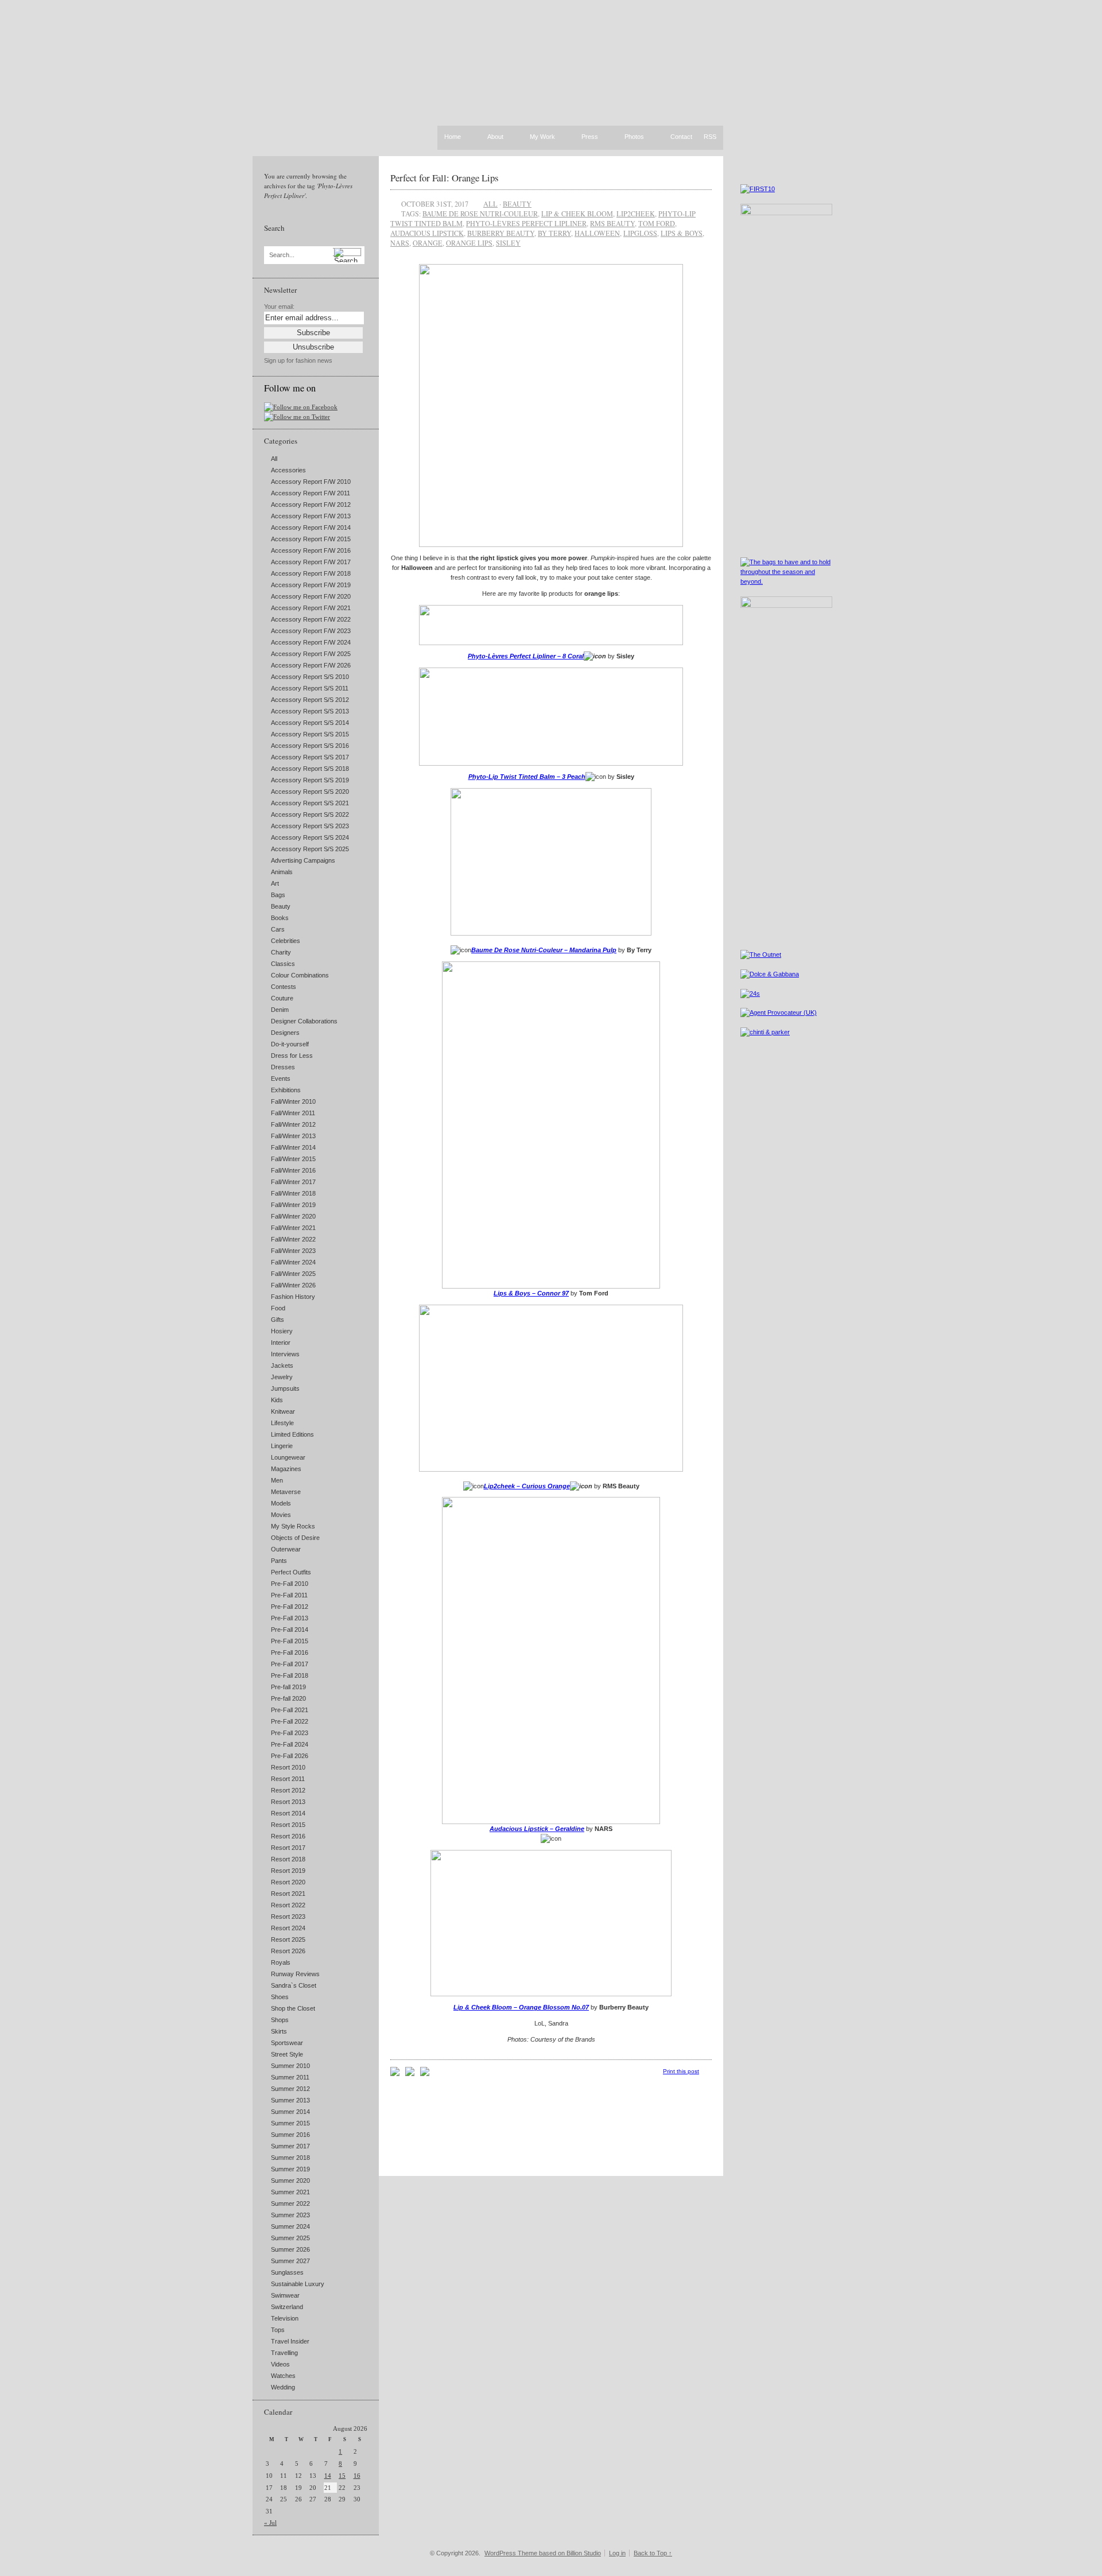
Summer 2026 (290, 2249)
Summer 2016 (290, 2135)
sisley (508, 243)
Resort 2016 (288, 1836)
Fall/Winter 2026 (293, 1285)
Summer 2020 (290, 2181)
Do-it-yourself (290, 1044)
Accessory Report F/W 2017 (311, 562)
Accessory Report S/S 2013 (310, 711)
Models (281, 1503)
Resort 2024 (288, 1928)
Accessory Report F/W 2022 (311, 619)
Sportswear (287, 2043)
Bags (278, 895)
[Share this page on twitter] (425, 2074)
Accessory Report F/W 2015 (311, 539)
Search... (282, 255)
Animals (282, 872)
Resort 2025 (288, 1939)
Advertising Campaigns (303, 860)
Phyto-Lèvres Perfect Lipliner (526, 223)
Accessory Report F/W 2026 (311, 665)
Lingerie (282, 1446)
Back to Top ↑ (653, 2553)
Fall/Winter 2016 (293, 1170)
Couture (282, 998)
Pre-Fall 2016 (290, 1652)
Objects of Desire (295, 1538)
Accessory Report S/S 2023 (310, 826)
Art (275, 883)
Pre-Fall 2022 (290, 1721)
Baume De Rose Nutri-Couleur (480, 214)
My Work (542, 137)
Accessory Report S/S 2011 (310, 688)
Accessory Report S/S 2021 (310, 803)
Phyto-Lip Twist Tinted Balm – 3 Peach (527, 777)
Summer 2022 (290, 2203)
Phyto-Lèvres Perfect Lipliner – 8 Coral (526, 656)
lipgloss (640, 233)
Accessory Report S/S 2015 (310, 734)
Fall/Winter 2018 (293, 1193)
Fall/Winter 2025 (293, 1274)
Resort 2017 (288, 1848)
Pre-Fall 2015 (290, 1641)
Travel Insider (290, 2341)
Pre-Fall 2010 (290, 1584)
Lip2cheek (636, 214)
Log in (617, 2553)
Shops (280, 2020)
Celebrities (286, 941)
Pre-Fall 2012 (290, 1607)
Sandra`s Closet (294, 1985)
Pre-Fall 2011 (289, 1595)
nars (400, 243)
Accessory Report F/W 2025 (311, 654)
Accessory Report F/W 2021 (311, 608)
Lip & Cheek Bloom (577, 214)
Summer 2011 (290, 2077)
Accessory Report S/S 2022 (310, 814)
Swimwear (285, 2295)
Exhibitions (286, 1090)
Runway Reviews (295, 1974)
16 (357, 2476)
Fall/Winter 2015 (293, 1159)
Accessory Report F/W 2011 (311, 493)
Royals (281, 1962)
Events (281, 1078)
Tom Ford (657, 223)
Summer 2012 (290, 2089)
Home (453, 137)
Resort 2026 (288, 1951)
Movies (281, 1515)
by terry (554, 233)
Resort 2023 (288, 1917)
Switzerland (287, 2307)
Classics (283, 964)
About (495, 137)
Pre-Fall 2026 (290, 1756)
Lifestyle (282, 1423)
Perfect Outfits (291, 1572)
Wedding (283, 2387)
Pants (279, 1561)
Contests (284, 987)
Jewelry (282, 1377)
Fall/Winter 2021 (293, 1228)
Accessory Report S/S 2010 (310, 677)
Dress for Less (292, 1056)
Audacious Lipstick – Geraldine (537, 1829)
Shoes (280, 1997)
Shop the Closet (293, 2008)
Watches (283, 2376)
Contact (681, 137)
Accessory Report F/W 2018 (311, 573)
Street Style (287, 2054)
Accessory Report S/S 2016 (310, 746)
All (274, 459)
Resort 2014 (288, 1813)
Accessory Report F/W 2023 (311, 631)
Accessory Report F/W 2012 (311, 505)
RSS (710, 137)
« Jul (270, 2523)
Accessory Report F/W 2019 (311, 585)
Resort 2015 (288, 1825)
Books (280, 918)
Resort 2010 (288, 1767)
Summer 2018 (290, 2158)
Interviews (285, 1354)
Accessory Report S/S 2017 (310, 757)
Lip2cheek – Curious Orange (527, 1486)
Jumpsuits (285, 1388)
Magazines (286, 1469)
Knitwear (283, 1411)
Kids (277, 1400)
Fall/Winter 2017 (293, 1182)
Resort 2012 (288, 1790)
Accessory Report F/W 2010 (311, 482)
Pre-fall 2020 (288, 1698)
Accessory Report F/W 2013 (311, 516)
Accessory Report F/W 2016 (311, 550)
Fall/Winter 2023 (293, 1251)
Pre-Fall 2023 (290, 1733)
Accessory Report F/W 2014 (311, 527)
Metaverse (286, 1492)
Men (277, 1480)
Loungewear (288, 1457)
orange (428, 243)
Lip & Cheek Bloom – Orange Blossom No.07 (521, 2007)
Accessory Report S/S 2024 (310, 837)
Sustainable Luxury (298, 2284)
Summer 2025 (290, 2238)
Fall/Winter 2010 (293, 1101)
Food (278, 1308)
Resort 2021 (288, 1894)
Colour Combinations (300, 975)
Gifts (278, 1320)
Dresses (283, 1067)
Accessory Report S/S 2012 (310, 700)
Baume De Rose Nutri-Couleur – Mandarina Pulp (544, 950)
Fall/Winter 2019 (293, 1205)
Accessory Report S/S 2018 (310, 769)
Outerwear (286, 1549)
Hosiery (282, 1331)
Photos (634, 137)
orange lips (469, 243)
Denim (280, 1010)
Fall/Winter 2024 (293, 1262)
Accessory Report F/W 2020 (311, 596)
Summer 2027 (290, 2261)
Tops (278, 2330)
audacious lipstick (427, 233)
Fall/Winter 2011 (293, 1113)
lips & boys (682, 233)
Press (590, 137)
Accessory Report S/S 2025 (310, 849)
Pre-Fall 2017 (290, 1664)
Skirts (279, 2031)
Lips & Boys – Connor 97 (531, 1293)
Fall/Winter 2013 (293, 1136)
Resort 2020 (288, 1882)
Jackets (282, 1365)
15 (342, 2476)
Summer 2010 (290, 2066)
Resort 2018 (288, 1859)
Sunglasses (287, 2272)
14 (328, 2476)
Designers (285, 1033)
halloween (597, 233)
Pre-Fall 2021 (290, 1710)
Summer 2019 (290, 2169)
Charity (281, 952)
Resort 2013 (288, 1802)
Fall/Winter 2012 (293, 1124)
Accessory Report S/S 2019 (310, 780)
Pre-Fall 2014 (290, 1630)
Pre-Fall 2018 (290, 1675)
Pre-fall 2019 (288, 1687)
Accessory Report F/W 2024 (311, 642)
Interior (281, 1343)
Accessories (288, 470)
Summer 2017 (290, 2146)
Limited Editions (292, 1434)
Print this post (681, 2071)
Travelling (284, 2353)
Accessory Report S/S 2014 (310, 723)
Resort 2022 (288, 1905)
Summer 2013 (290, 2100)
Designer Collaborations (304, 1021)
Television (285, 2318)
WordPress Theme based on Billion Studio (543, 2553)
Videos (280, 2364)
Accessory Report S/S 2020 (310, 792)
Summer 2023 (290, 2215)
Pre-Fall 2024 (290, 1744)
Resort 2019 (288, 1871)
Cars (278, 929)
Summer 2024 (290, 2226)
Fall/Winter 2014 (293, 1147)
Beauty (281, 906)
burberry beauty (501, 233)
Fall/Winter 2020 (293, 1216)
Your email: (279, 307)
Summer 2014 (290, 2112)
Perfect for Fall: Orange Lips (445, 178)
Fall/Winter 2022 (293, 1239)
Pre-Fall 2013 (290, 1618)
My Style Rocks (293, 1526)
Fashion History (293, 1297)
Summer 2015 (290, 2123)
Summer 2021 (290, 2192)
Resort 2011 (288, 1779)
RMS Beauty (612, 223)
